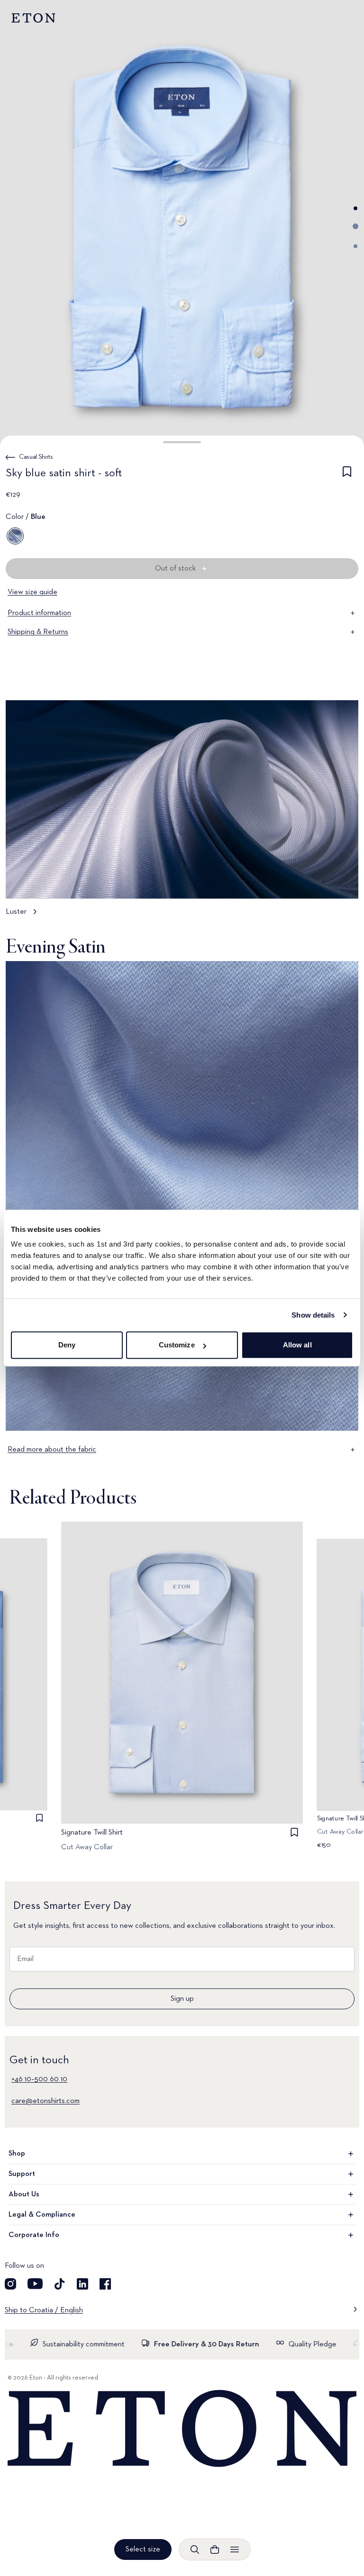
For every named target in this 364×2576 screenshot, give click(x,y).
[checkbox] (347, 475)
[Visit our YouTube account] (35, 2284)
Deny (67, 1345)
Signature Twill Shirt (92, 1833)
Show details (313, 1315)
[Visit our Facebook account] (105, 2284)
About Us (24, 2194)
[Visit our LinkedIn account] (82, 2284)
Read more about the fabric (52, 1450)
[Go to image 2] (355, 226)
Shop (17, 2154)
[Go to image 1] (355, 208)
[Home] (182, 2429)
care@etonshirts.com (45, 2101)
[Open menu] (235, 2549)
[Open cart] (215, 2549)
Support (22, 2174)
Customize (177, 1345)
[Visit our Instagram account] (10, 2284)
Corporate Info (34, 2235)
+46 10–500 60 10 (39, 2079)
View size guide (32, 592)
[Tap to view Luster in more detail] (182, 813)
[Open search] (195, 2549)
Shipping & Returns (38, 632)
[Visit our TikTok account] (60, 2284)
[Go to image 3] (355, 246)
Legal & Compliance (42, 2215)
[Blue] (15, 536)
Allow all (297, 1345)
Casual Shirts (36, 457)
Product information (39, 613)
